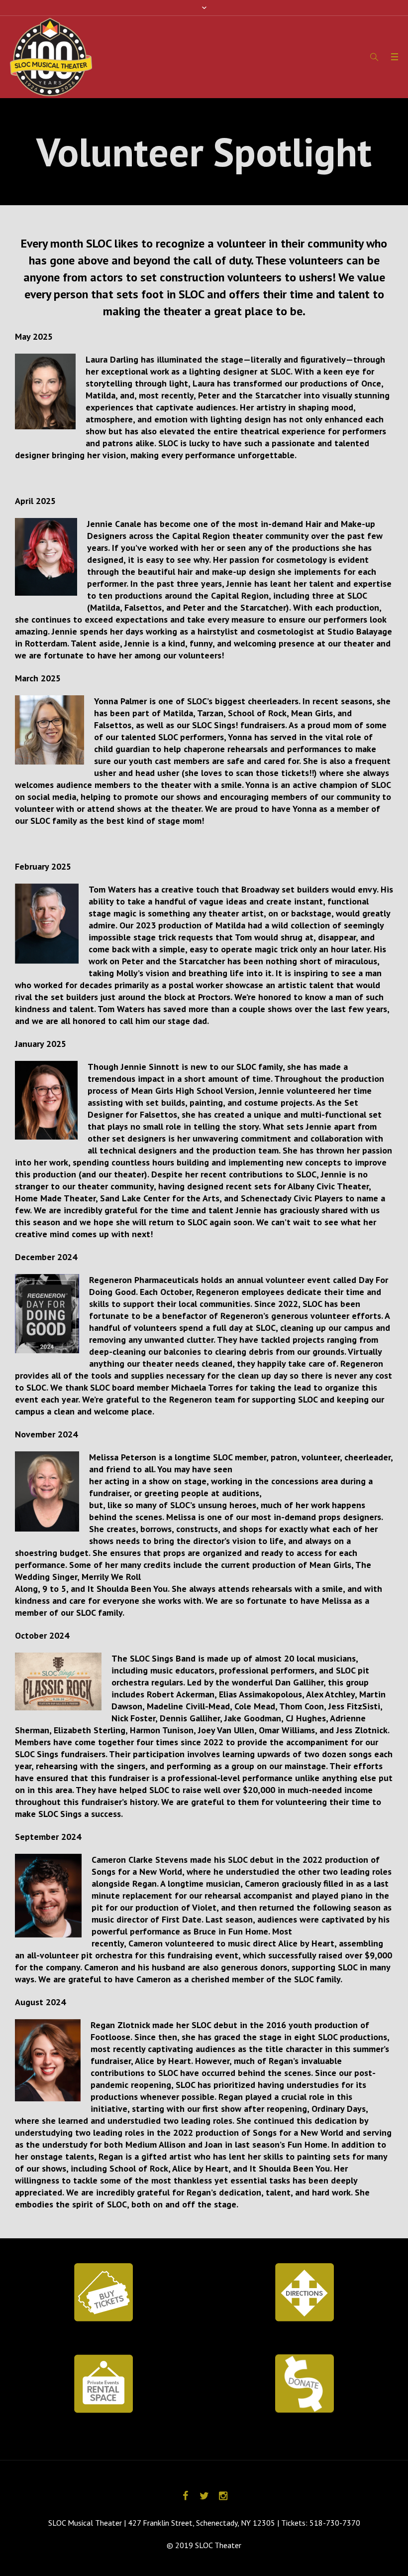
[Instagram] (223, 2496)
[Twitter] (204, 2496)
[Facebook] (185, 2496)
